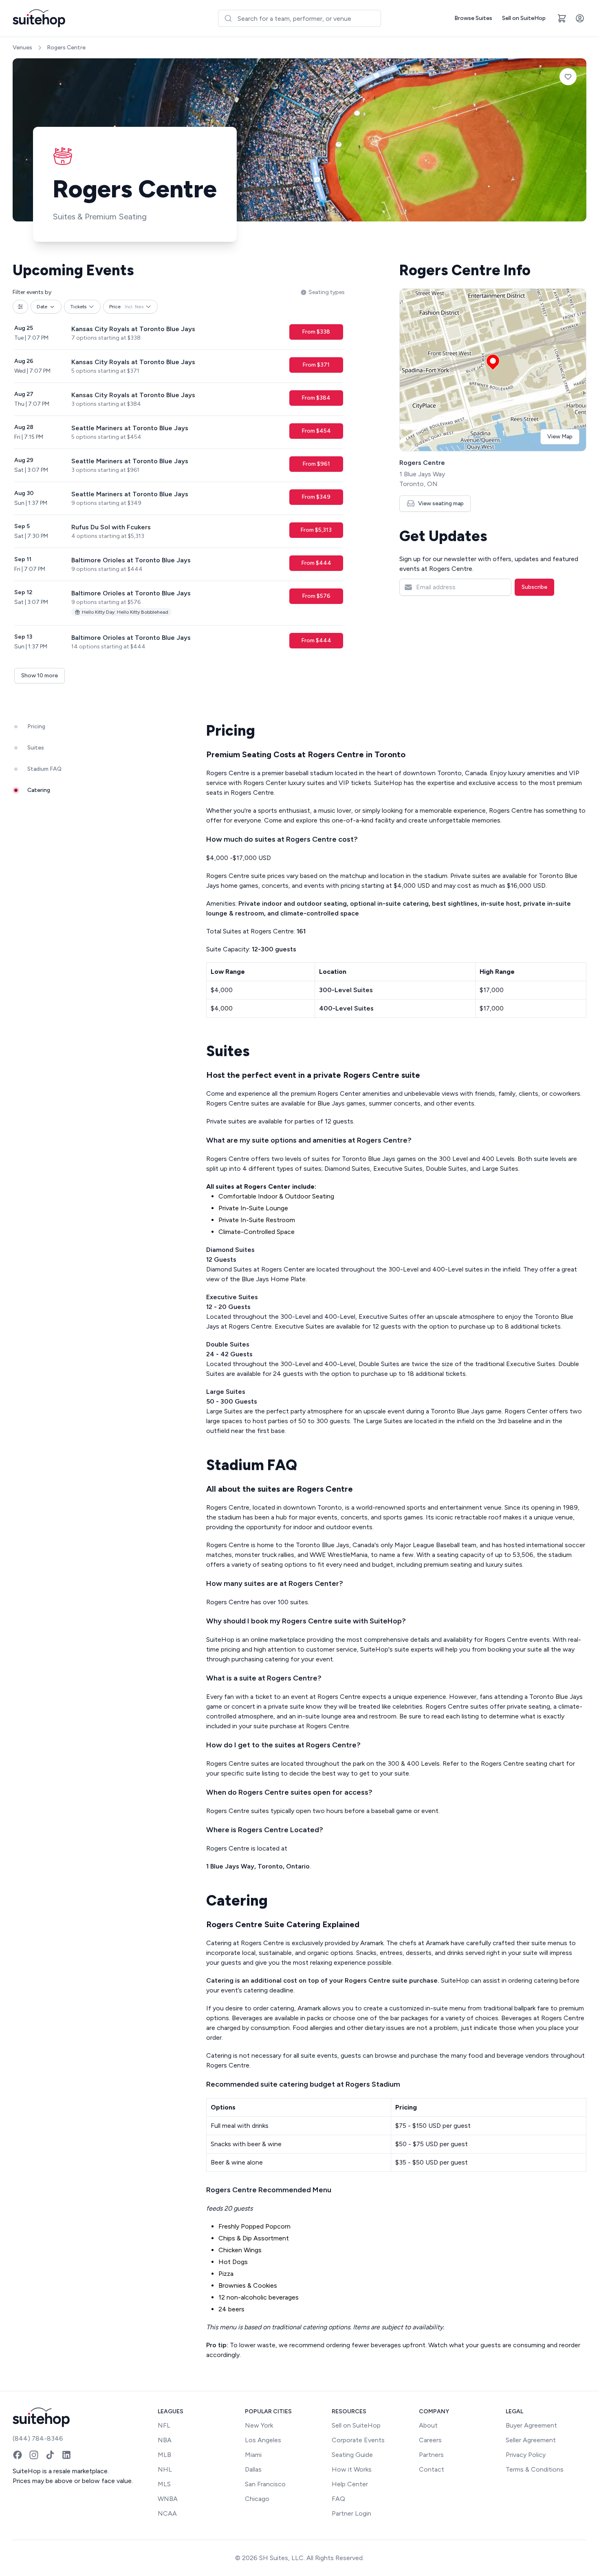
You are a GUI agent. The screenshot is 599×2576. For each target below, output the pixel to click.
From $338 (316, 332)
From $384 (316, 398)
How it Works (352, 2469)
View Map (560, 437)
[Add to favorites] (568, 77)
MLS (164, 2484)
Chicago (257, 2499)
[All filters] (20, 307)
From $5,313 (316, 530)
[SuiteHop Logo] (39, 18)
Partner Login (351, 2513)
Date (42, 307)
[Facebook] (18, 2455)
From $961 (316, 464)
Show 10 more (40, 676)
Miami (253, 2455)
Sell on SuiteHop (524, 18)
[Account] (580, 18)
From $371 (316, 365)
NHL (165, 2469)
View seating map (441, 503)
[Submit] (228, 18)
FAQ (338, 2499)
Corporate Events (358, 2440)
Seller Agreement (531, 2440)
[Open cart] (562, 18)
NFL (164, 2425)
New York (259, 2425)
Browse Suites (473, 18)
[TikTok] (50, 2455)
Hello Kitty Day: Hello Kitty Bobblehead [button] (125, 612)
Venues (22, 48)
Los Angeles (263, 2440)
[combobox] (299, 18)
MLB (164, 2455)
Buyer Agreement (531, 2425)
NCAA (167, 2513)
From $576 (316, 596)
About (428, 2425)
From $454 (316, 431)
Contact (432, 2469)
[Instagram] (34, 2455)
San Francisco (265, 2484)
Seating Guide (352, 2455)
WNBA (168, 2499)
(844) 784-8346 (38, 2438)
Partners (431, 2455)
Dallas (253, 2469)
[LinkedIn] (66, 2455)
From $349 (316, 497)
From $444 (316, 563)
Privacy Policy (526, 2455)
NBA (165, 2440)
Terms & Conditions (535, 2469)
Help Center (350, 2484)
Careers (430, 2440)
